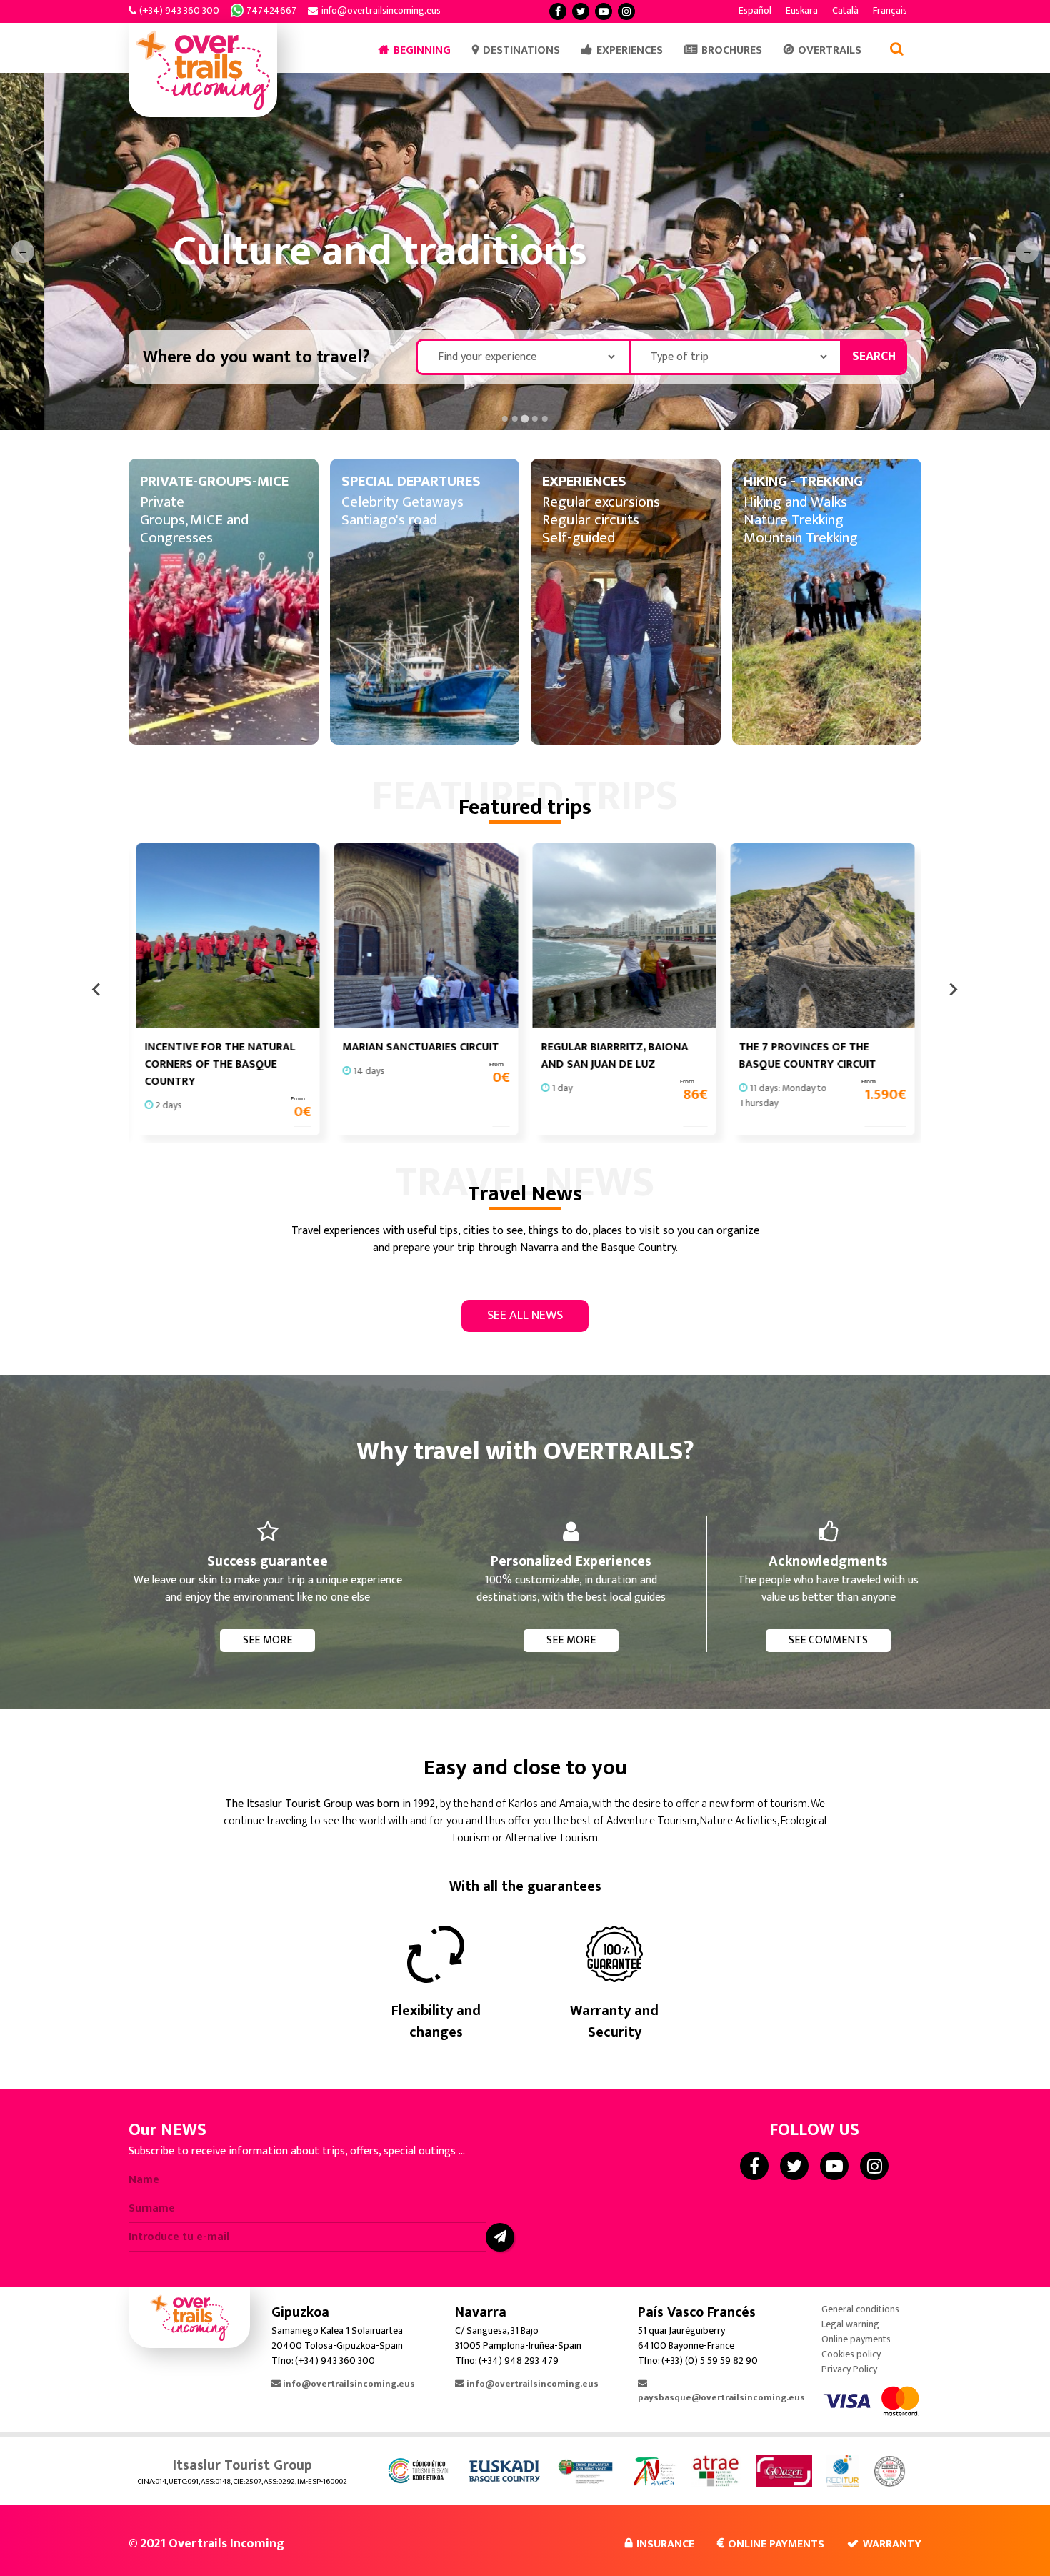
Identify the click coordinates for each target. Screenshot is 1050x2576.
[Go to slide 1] (505, 419)
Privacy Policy (849, 2369)
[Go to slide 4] (535, 419)
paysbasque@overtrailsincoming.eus (721, 2397)
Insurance (665, 2544)
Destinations (521, 50)
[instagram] (626, 11)
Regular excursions (601, 502)
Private (162, 502)
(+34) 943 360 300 (179, 10)
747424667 (271, 10)
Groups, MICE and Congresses (194, 529)
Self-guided (579, 538)
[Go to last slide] (97, 989)
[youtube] (604, 11)
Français (890, 10)
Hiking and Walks (795, 502)
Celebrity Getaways (402, 502)
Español (755, 10)
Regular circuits (591, 520)
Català (845, 10)
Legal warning (850, 2324)
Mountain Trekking (801, 538)
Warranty (892, 2544)
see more (267, 1640)
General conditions (860, 2309)
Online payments (856, 2339)
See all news (525, 1316)
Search (874, 357)
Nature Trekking (794, 520)
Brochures (732, 50)
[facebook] (558, 11)
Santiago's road (389, 520)
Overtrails (830, 50)
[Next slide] (953, 989)
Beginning (422, 50)
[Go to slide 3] (525, 418)
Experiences (630, 50)
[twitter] (581, 11)
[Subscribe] (500, 2237)
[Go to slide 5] (545, 419)
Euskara (802, 10)
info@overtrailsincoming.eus (381, 10)
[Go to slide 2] (515, 419)
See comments (828, 1640)
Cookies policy (851, 2354)
